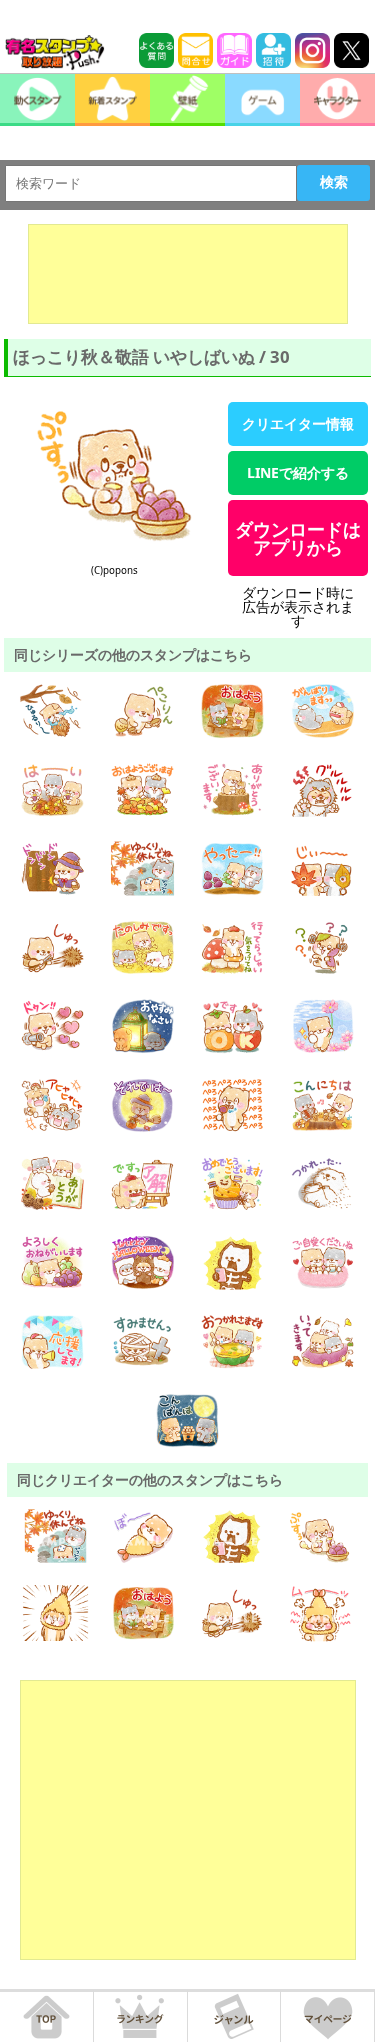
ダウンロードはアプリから (298, 538)
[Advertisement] (188, 274)
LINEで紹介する (298, 472)
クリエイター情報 (298, 423)
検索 (334, 182)
